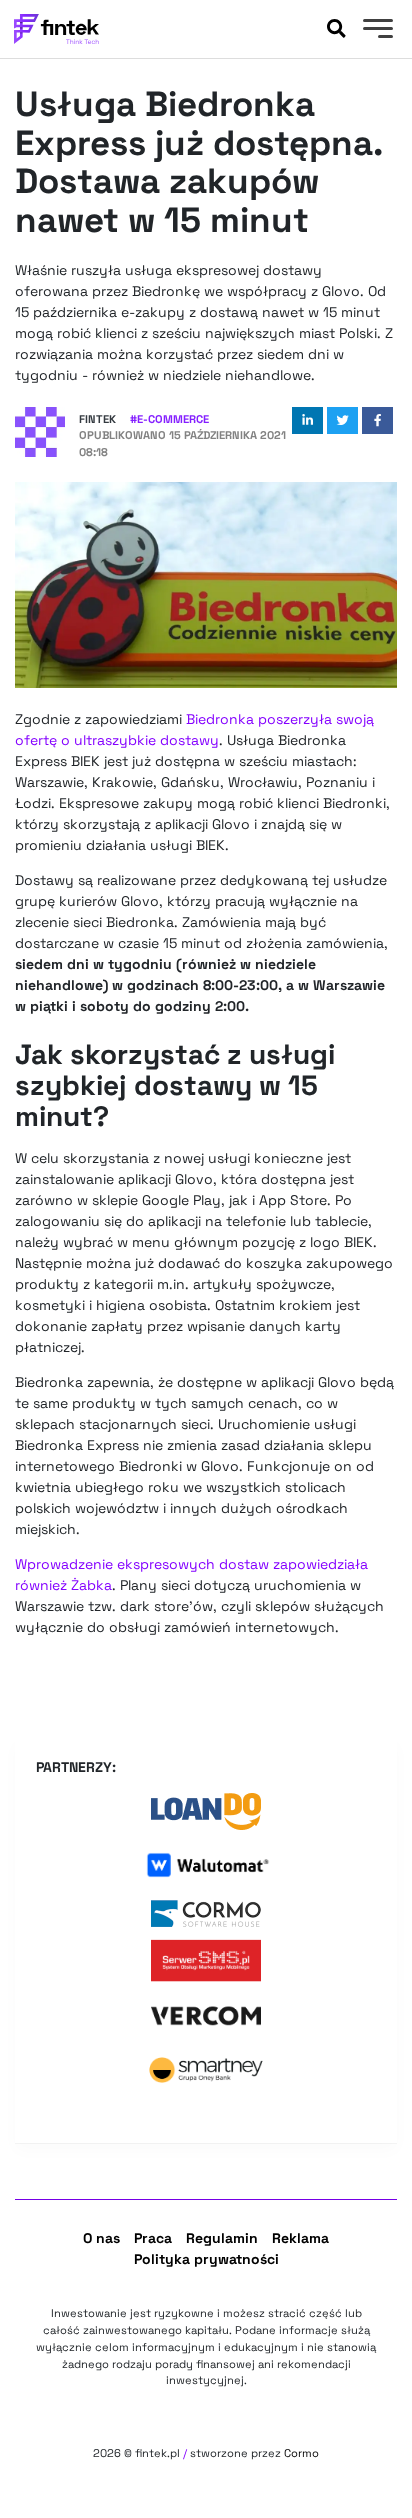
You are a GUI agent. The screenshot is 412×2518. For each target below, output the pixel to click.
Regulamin (222, 2238)
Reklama (300, 2238)
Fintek (97, 419)
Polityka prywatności (206, 2259)
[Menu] (375, 31)
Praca (153, 2238)
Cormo (301, 2453)
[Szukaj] (336, 29)
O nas (101, 2238)
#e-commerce (169, 419)
